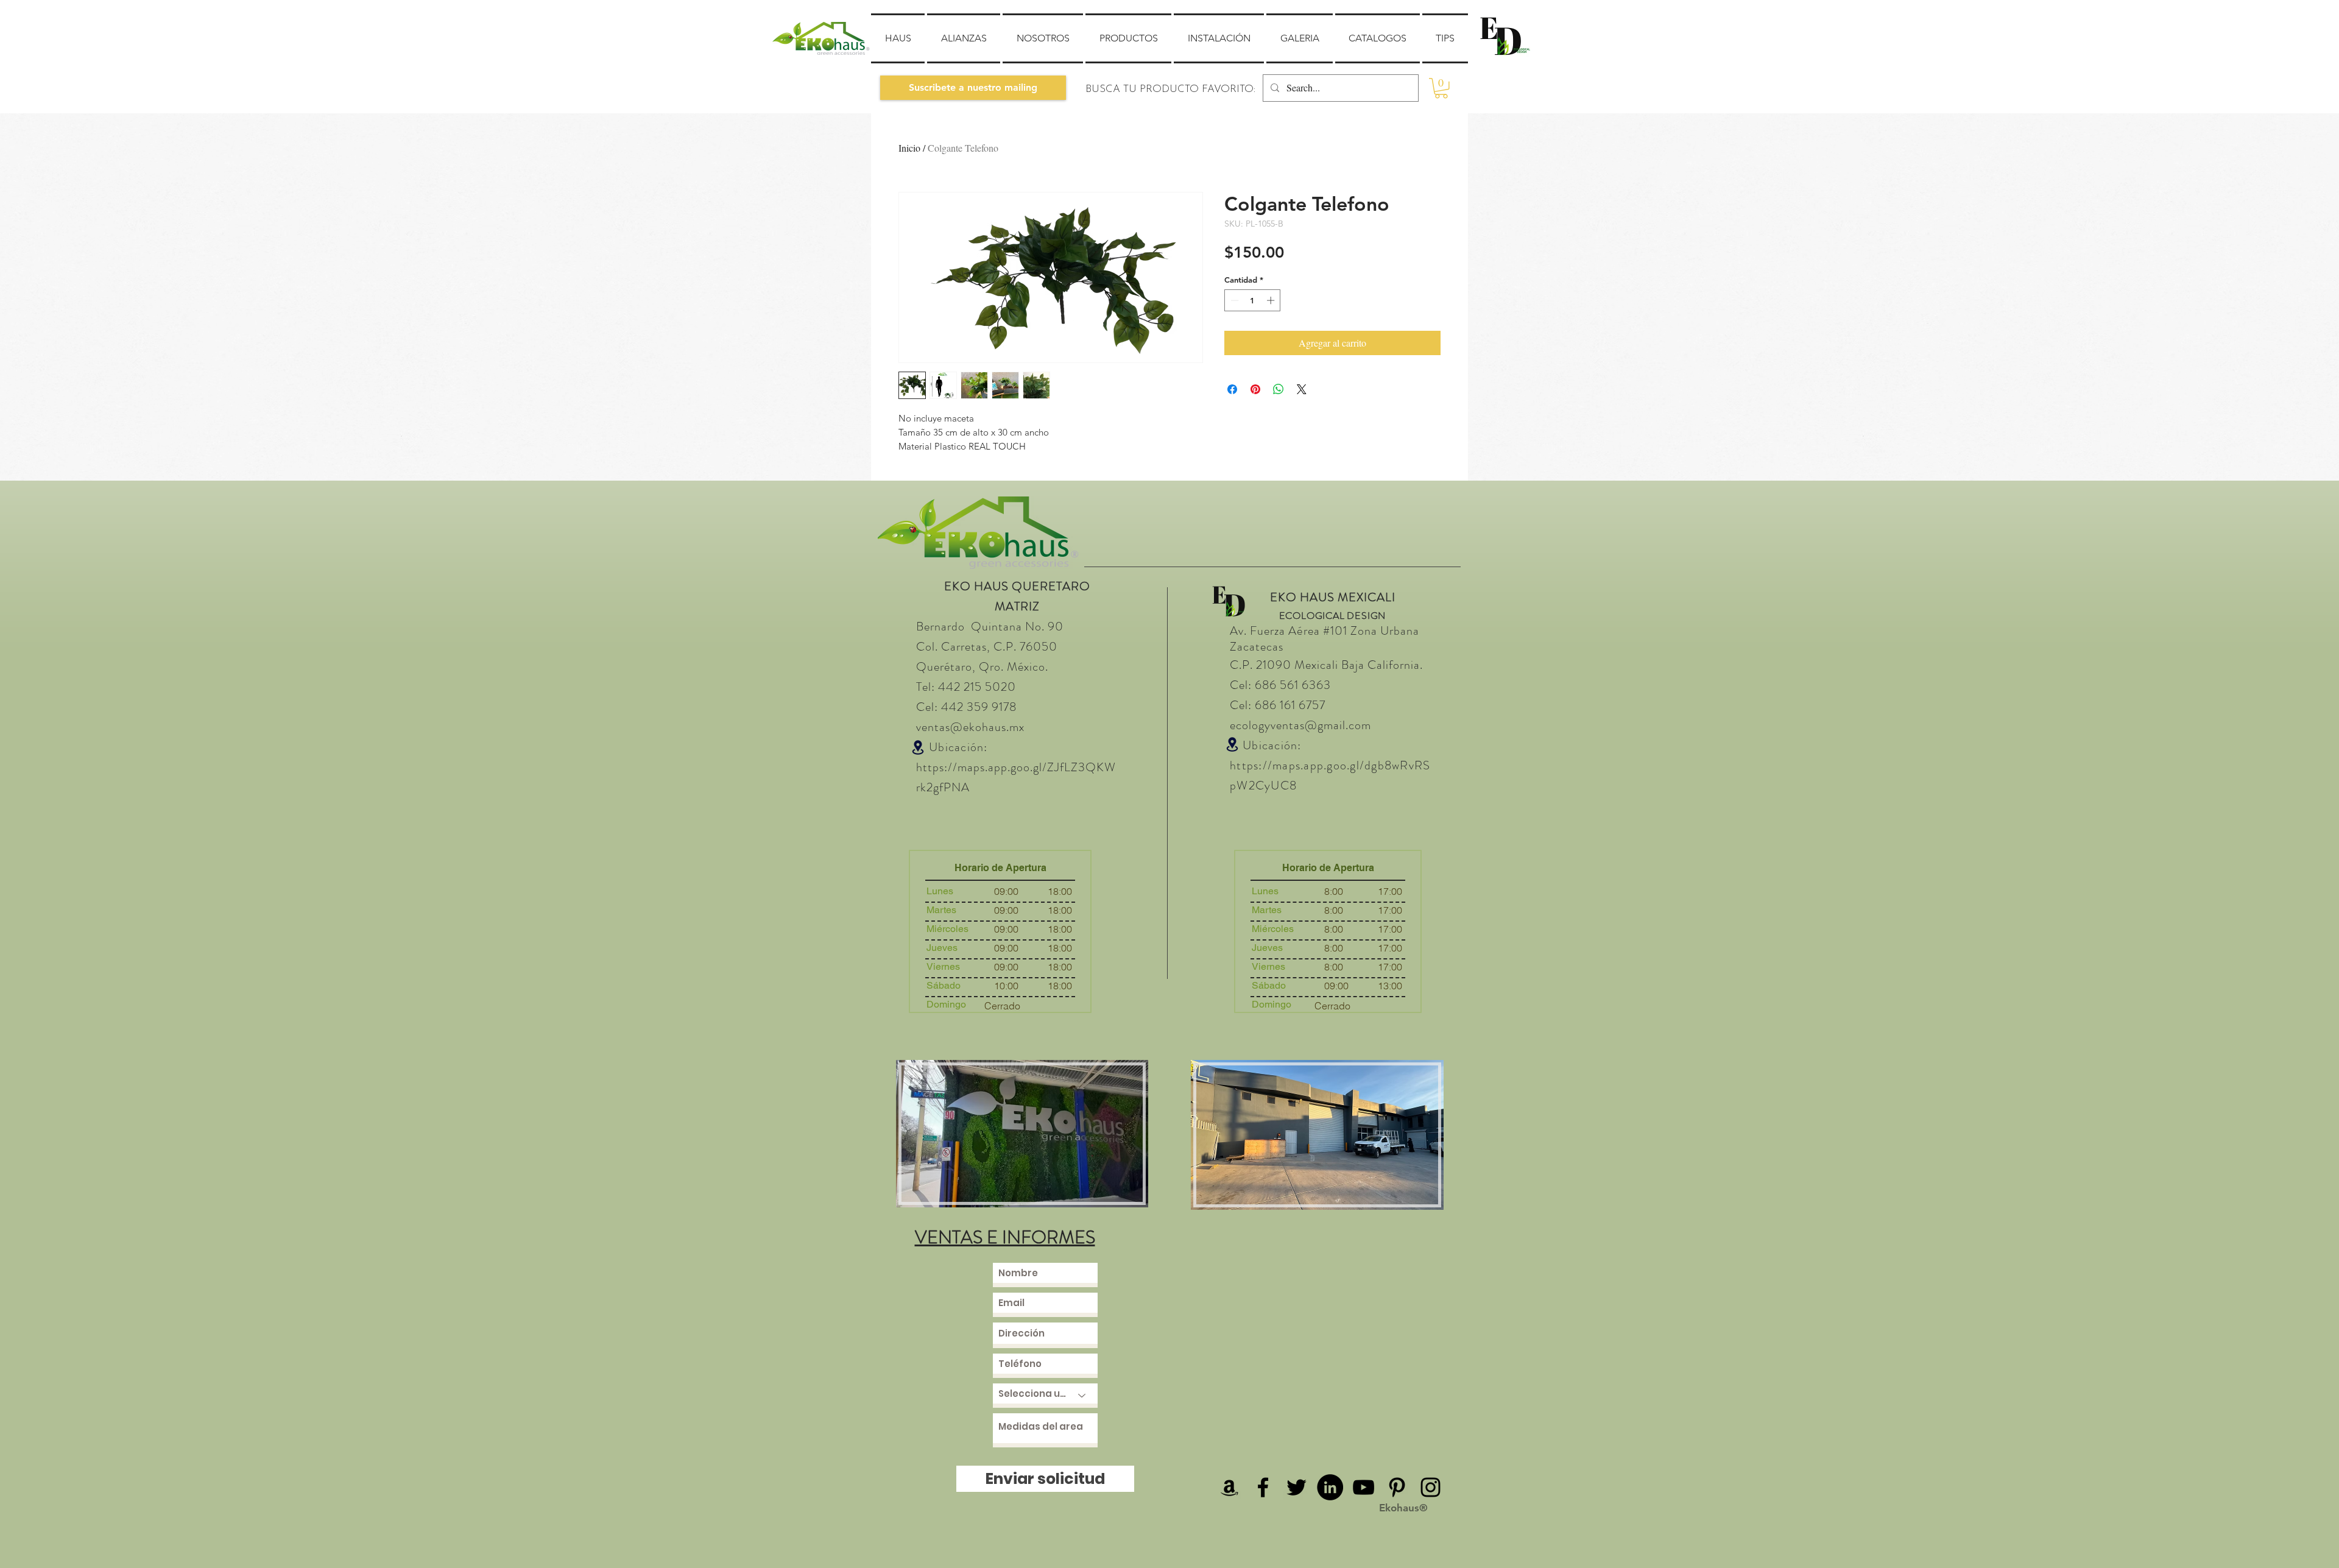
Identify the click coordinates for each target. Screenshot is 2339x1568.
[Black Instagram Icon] (1431, 1487)
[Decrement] (1233, 300)
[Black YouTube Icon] (1364, 1487)
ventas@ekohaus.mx (970, 727)
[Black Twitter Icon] (1297, 1487)
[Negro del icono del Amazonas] (1229, 1487)
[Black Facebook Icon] (1263, 1487)
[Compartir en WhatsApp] (1279, 389)
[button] (973, 88)
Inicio (909, 148)
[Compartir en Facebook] (1232, 389)
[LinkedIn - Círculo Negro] (1330, 1487)
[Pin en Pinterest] (1255, 389)
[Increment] (1272, 300)
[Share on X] (1302, 389)
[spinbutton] (1253, 300)
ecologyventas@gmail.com (1300, 725)
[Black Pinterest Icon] (1397, 1487)
